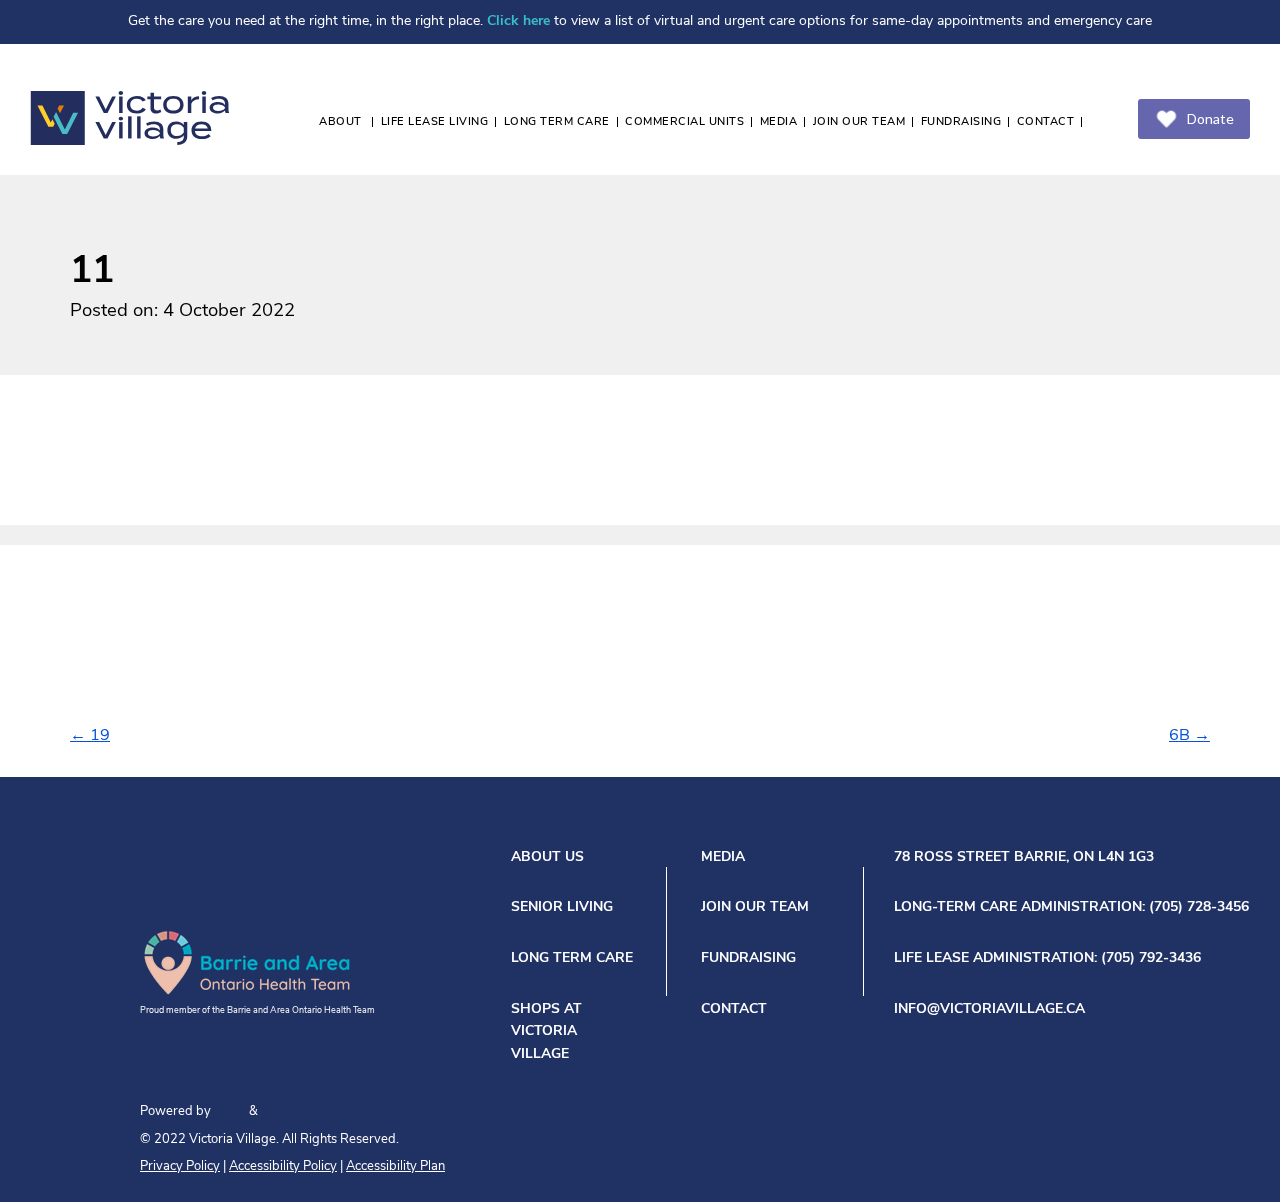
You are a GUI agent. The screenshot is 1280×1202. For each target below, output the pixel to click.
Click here (518, 21)
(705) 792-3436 (1151, 958)
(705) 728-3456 (1199, 907)
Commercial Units (684, 122)
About (342, 122)
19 (90, 736)
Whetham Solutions (297, 1110)
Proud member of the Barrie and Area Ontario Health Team (257, 1010)
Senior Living (562, 907)
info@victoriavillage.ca (989, 1009)
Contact (1046, 122)
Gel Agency (230, 1110)
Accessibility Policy (283, 1166)
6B (1189, 736)
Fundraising (961, 122)
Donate (1210, 118)
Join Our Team (859, 122)
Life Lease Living (435, 122)
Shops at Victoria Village (546, 1032)
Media (779, 122)
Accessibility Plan (395, 1166)
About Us (547, 857)
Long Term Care (557, 122)
